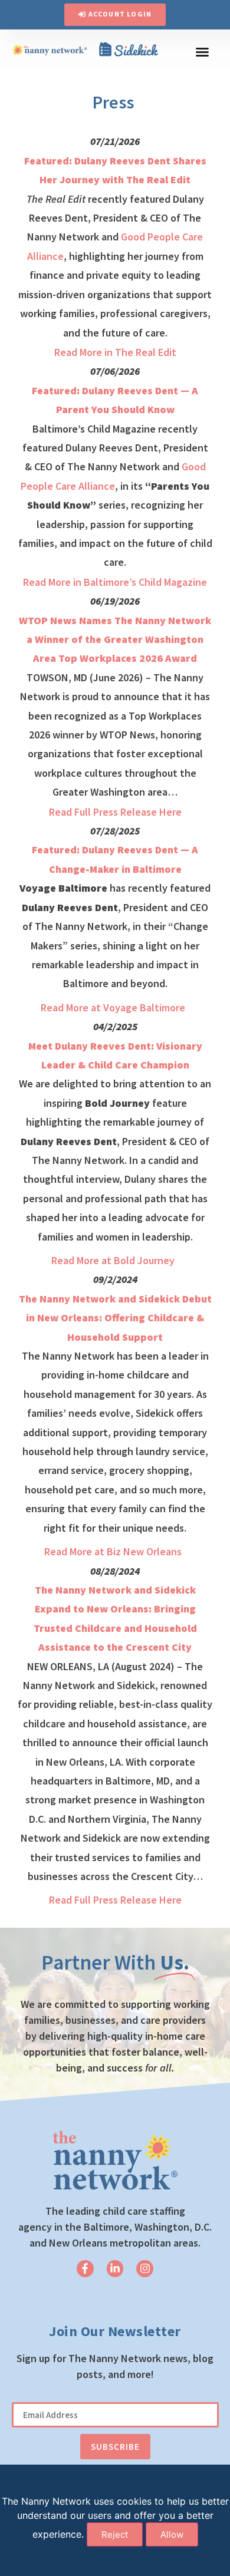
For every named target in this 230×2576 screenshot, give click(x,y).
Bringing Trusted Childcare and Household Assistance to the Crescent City (115, 1628)
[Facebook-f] (85, 2269)
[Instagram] (145, 2269)
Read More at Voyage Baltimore (114, 1007)
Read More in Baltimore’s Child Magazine (115, 582)
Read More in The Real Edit (115, 352)
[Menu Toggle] (202, 52)
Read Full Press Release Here (115, 812)
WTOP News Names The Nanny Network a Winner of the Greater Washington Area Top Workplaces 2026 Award (115, 639)
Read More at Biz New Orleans (114, 1551)
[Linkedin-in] (115, 2269)
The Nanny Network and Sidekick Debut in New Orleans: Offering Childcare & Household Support (115, 1318)
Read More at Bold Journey (114, 1260)
